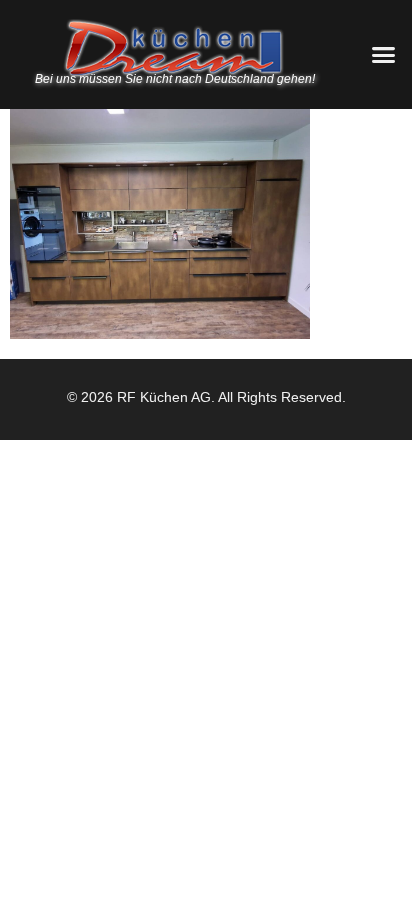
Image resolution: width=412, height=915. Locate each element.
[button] (383, 55)
